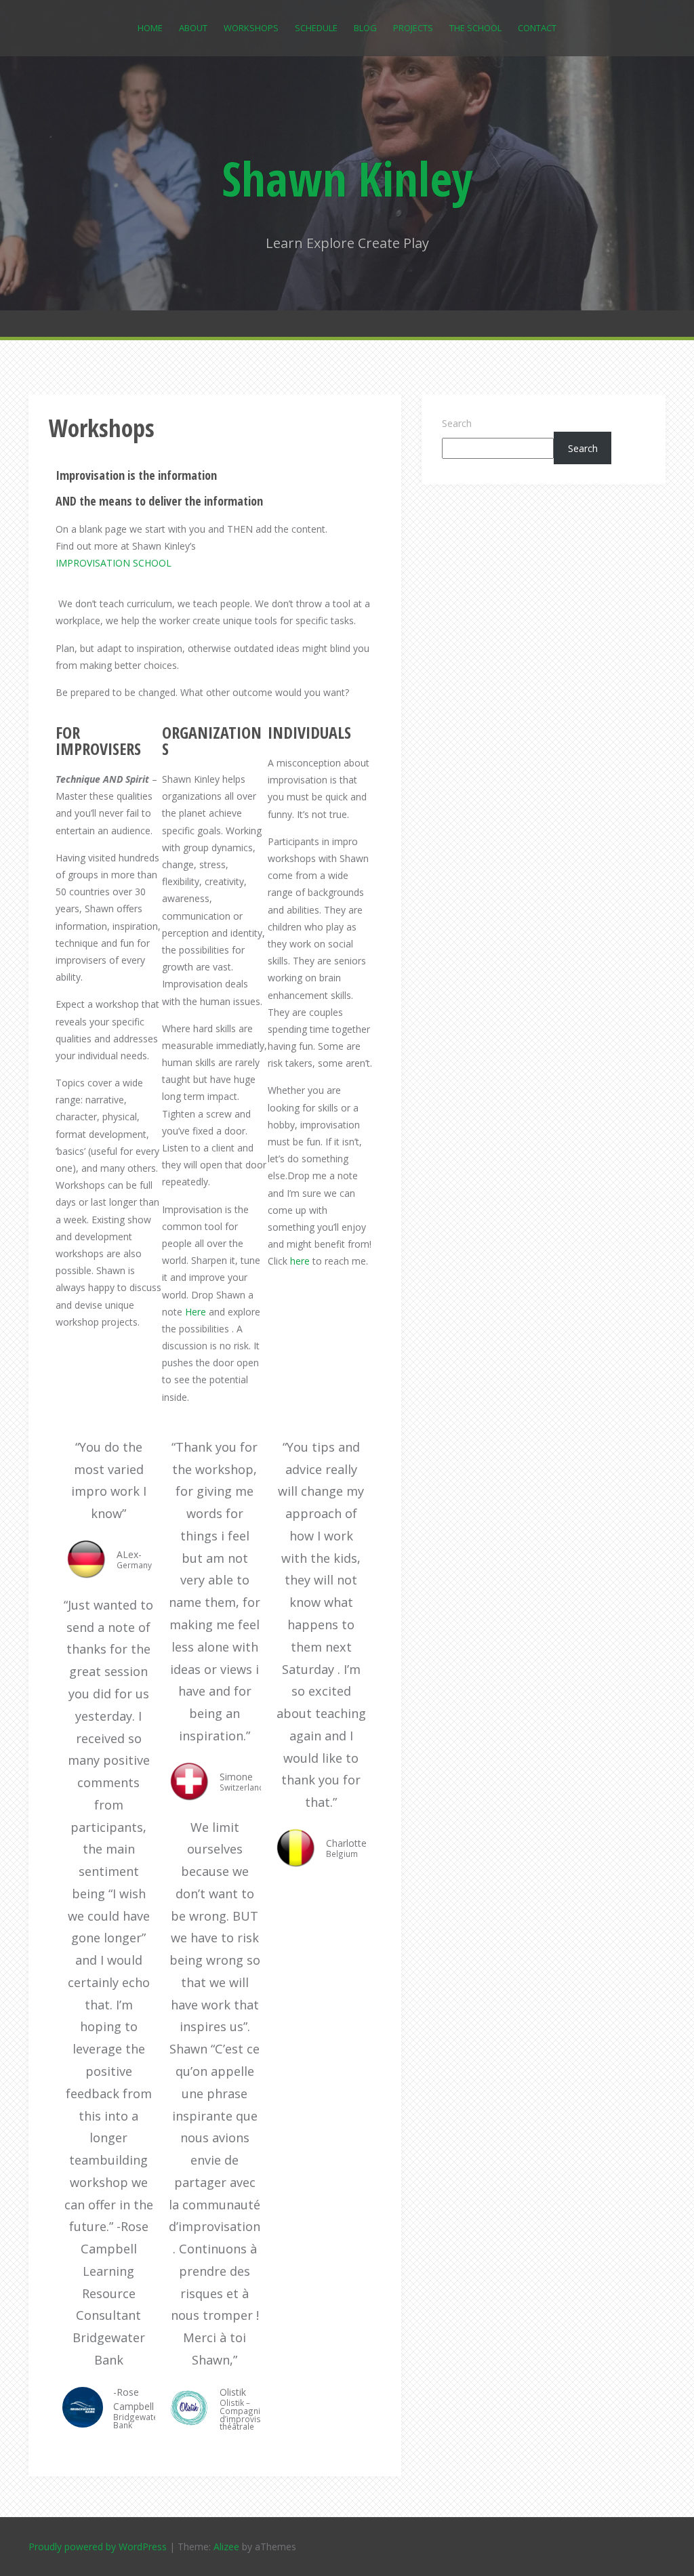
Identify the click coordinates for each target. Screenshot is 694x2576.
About (193, 28)
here (300, 1261)
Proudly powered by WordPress (98, 2547)
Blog (365, 28)
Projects (413, 28)
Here (196, 1312)
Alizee (226, 2547)
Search (457, 423)
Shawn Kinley (347, 178)
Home (150, 28)
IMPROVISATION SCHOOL (114, 563)
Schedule (316, 28)
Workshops (251, 28)
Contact (537, 28)
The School (475, 28)
